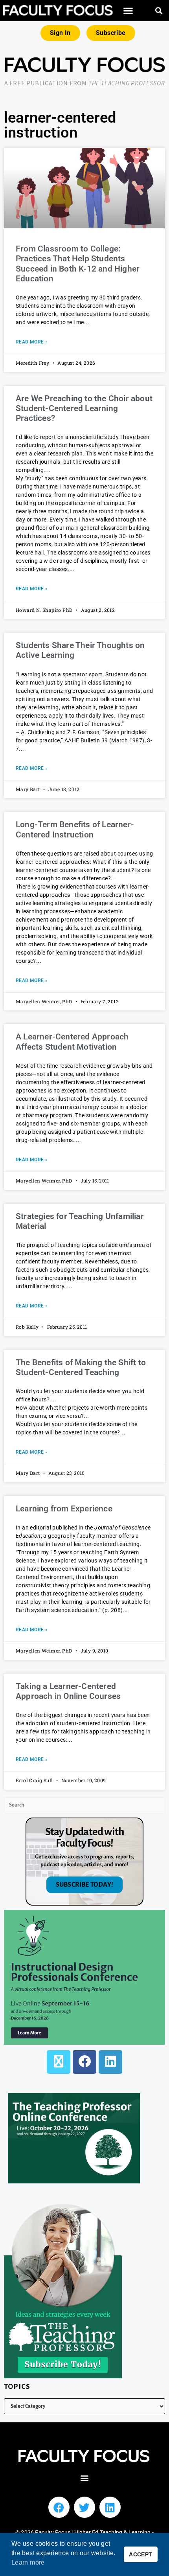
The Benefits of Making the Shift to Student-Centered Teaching (81, 1367)
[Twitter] (84, 2507)
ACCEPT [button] (141, 2554)
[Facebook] (84, 2062)
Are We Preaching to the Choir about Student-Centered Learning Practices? (84, 408)
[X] (59, 2062)
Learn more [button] (28, 2562)
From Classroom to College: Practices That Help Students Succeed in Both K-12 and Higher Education (78, 264)
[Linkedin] (110, 2507)
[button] (129, 11)
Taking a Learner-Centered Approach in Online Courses (68, 1691)
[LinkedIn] (110, 2062)
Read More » (32, 342)
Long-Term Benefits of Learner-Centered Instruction (75, 829)
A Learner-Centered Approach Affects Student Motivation (72, 1042)
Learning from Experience (64, 1509)
